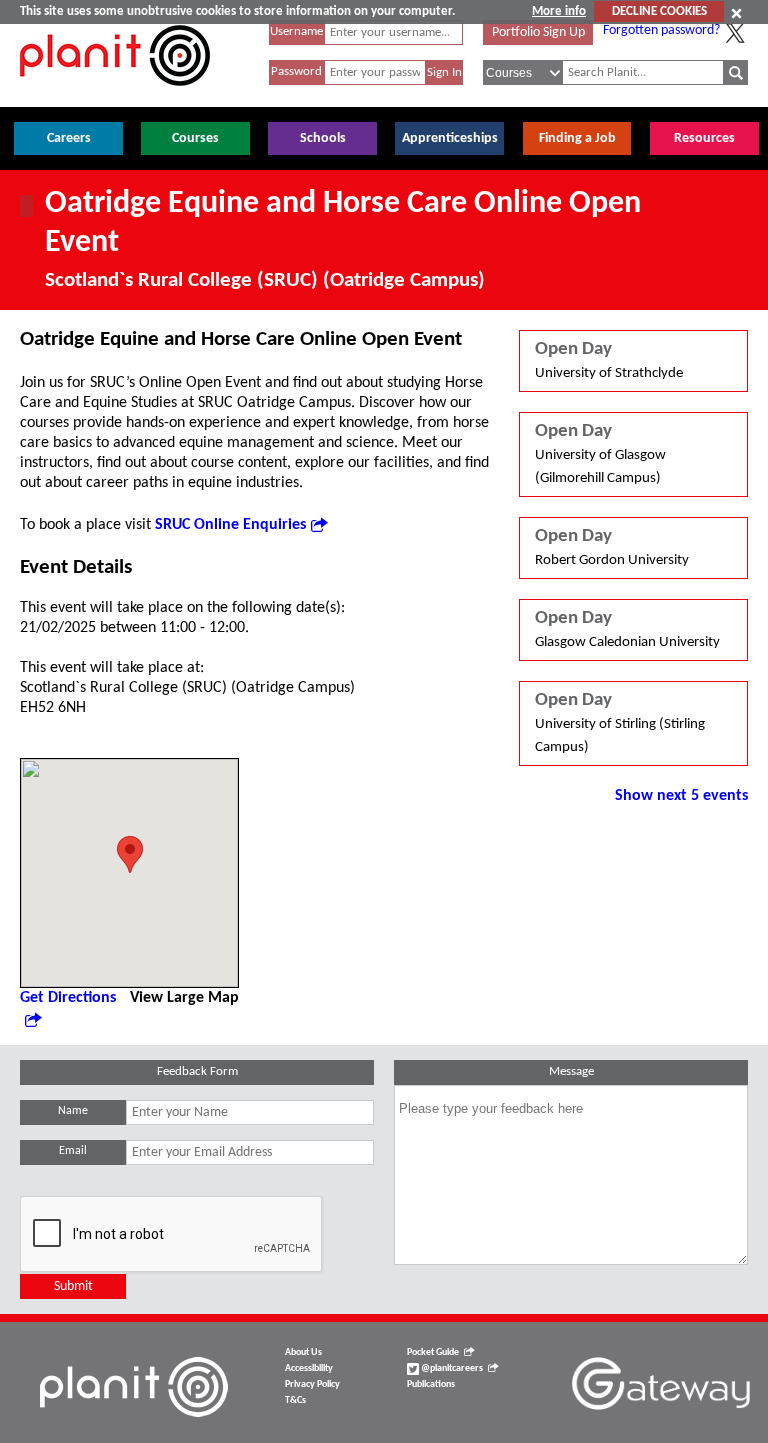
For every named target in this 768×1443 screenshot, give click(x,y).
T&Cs (295, 1400)
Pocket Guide (433, 1352)
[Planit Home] (115, 97)
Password (296, 71)
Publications (431, 1384)
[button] (130, 854)
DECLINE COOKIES (659, 11)
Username (296, 31)
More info (559, 11)
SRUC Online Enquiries (230, 525)
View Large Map (184, 998)
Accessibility (309, 1368)
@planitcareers (451, 1368)
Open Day (609, 360)
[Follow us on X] (735, 33)
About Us (303, 1352)
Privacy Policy (312, 1384)
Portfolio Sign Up (538, 32)
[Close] (736, 13)
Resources (704, 138)
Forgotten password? (661, 30)
